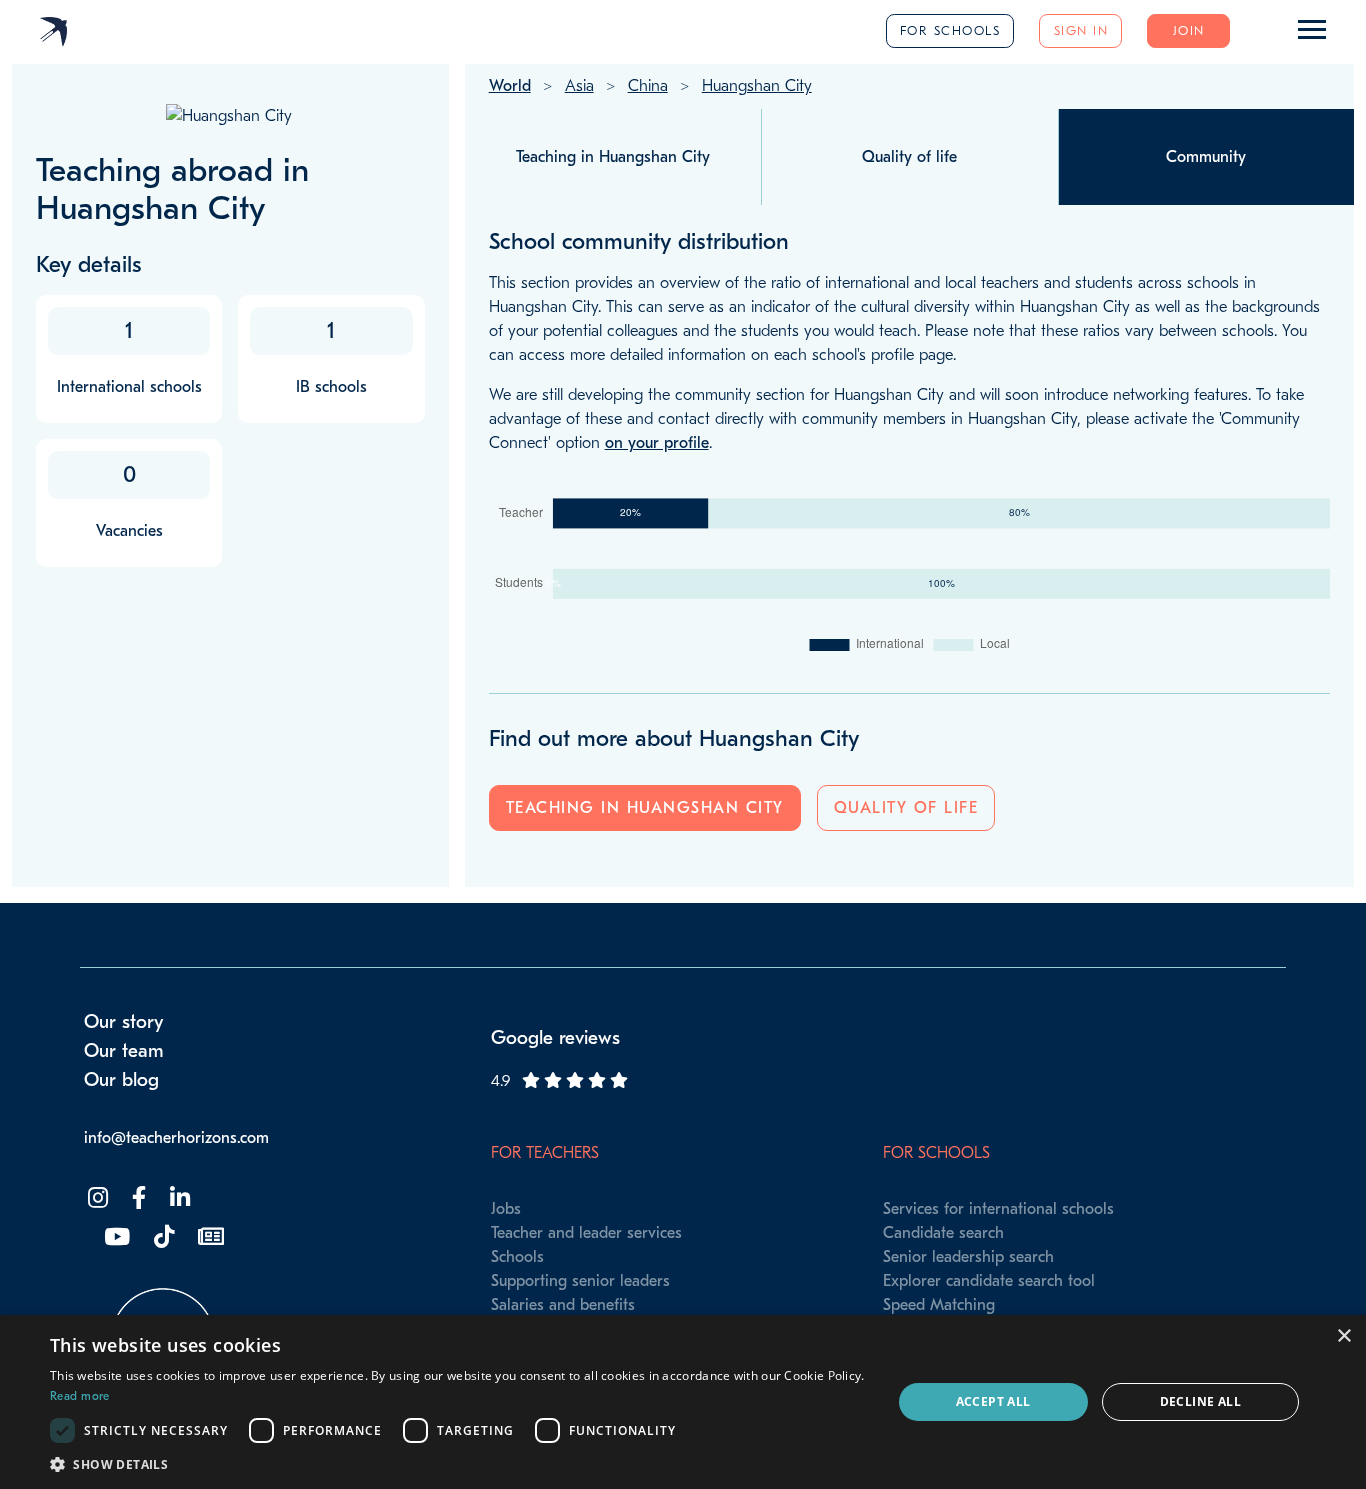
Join (1189, 30)
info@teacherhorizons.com (176, 1138)
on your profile (657, 443)
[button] (458, 1464)
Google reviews (555, 1038)
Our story (124, 1022)
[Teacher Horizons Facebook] (137, 1198)
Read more (80, 1396)
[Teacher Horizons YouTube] (115, 1237)
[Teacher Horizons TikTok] (162, 1237)
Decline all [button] (1200, 1401)
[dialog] (683, 1402)
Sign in (1081, 30)
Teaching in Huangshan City (645, 808)
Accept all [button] (993, 1401)
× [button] (1343, 1336)
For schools (950, 30)
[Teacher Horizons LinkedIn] (178, 1198)
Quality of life (906, 808)
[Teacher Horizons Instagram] (96, 1198)
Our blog (121, 1080)
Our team (124, 1051)
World (510, 86)
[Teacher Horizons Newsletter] (209, 1237)
